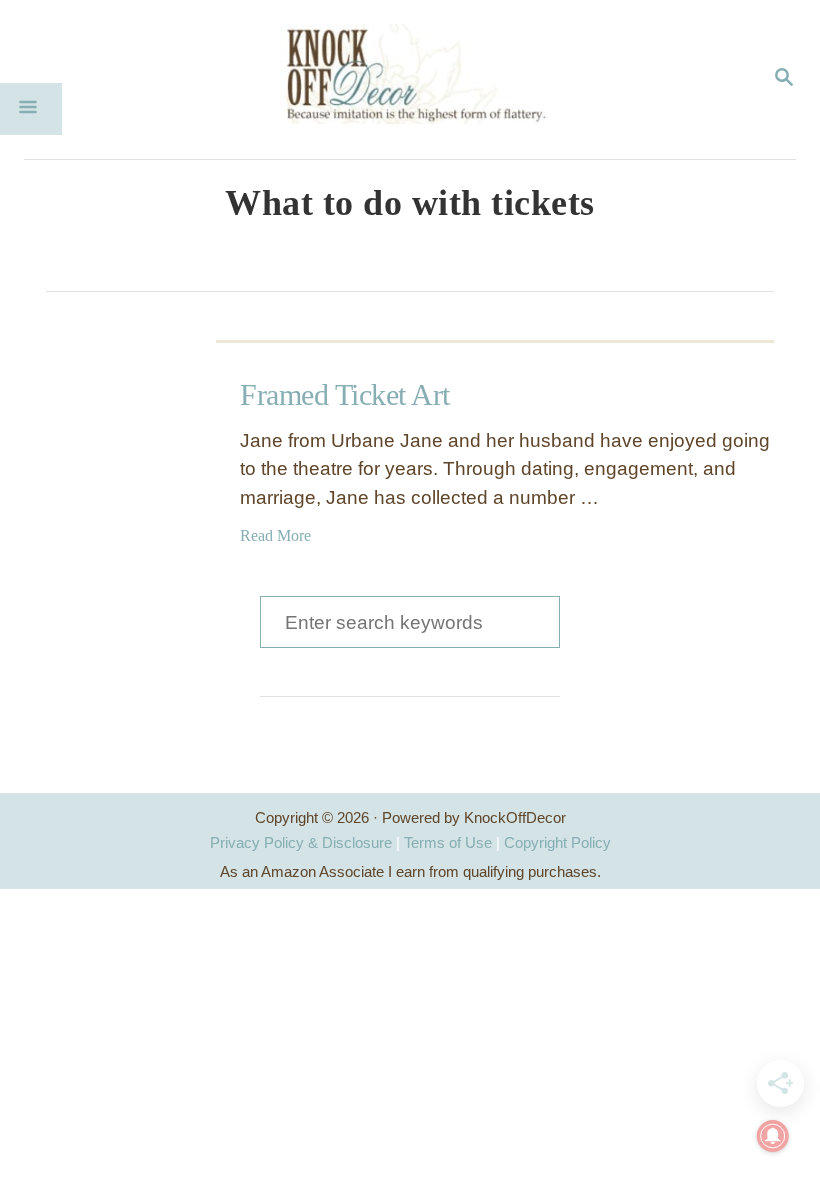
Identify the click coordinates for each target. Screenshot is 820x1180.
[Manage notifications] (773, 1136)
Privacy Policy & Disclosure (301, 842)
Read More (275, 535)
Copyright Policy (557, 842)
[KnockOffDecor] (425, 79)
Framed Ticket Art (345, 394)
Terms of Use (448, 842)
